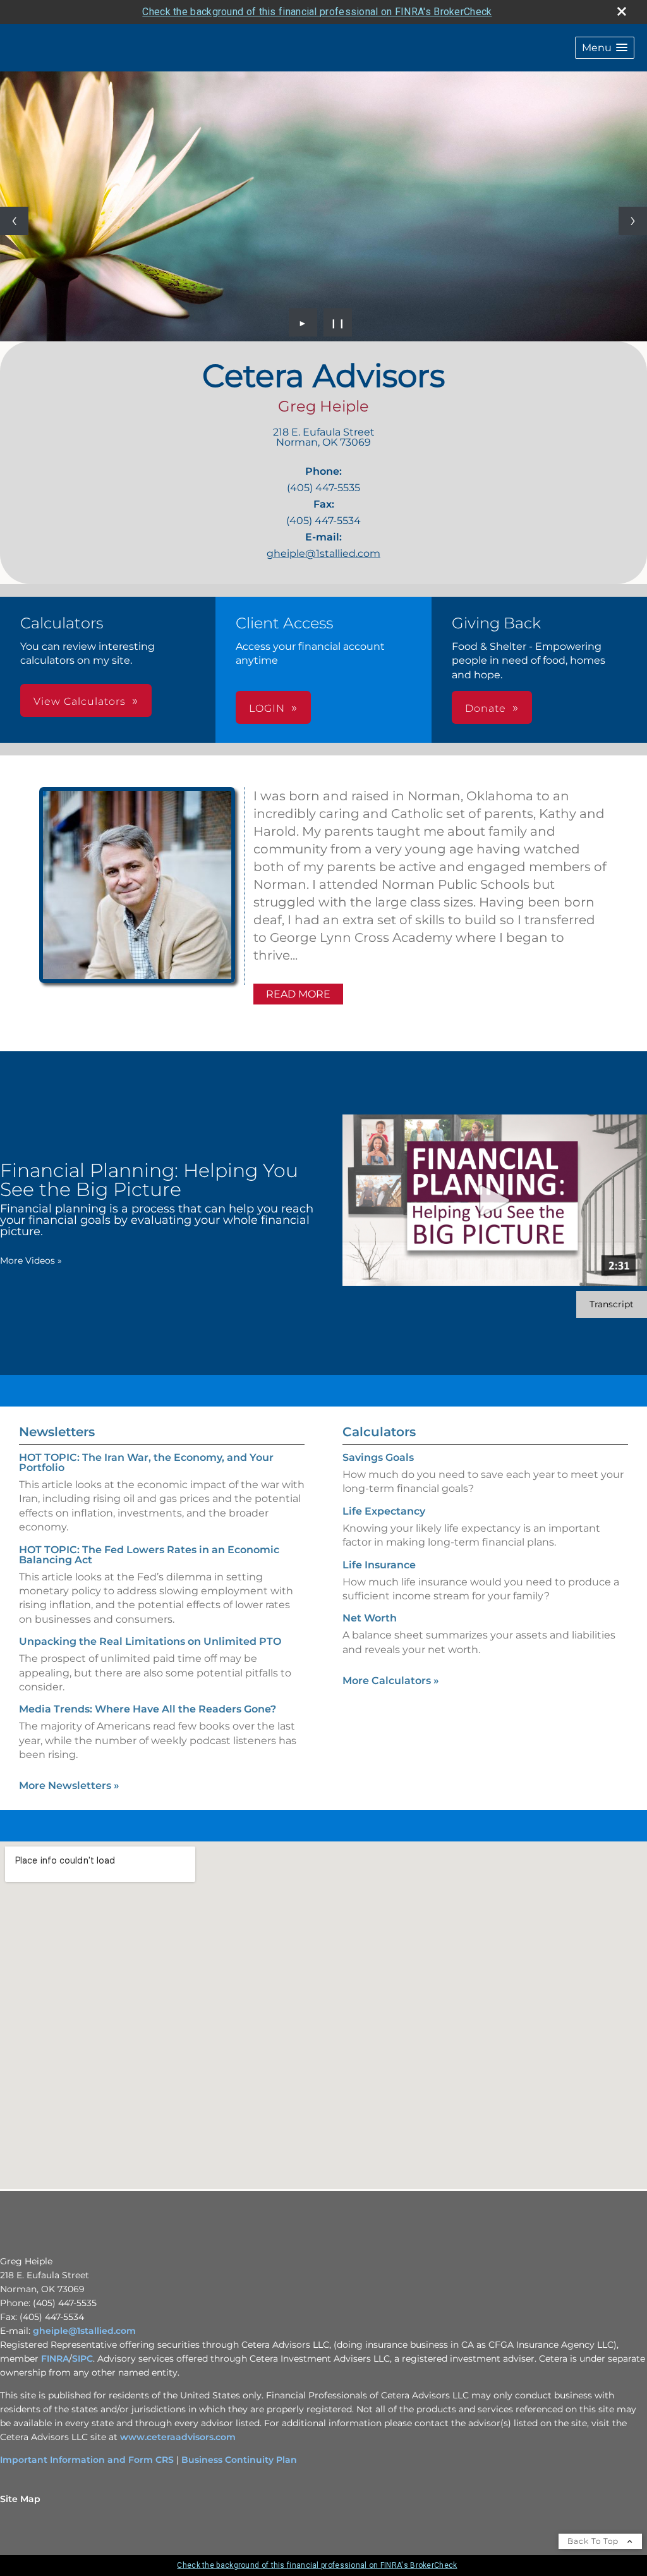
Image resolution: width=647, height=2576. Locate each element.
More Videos (31, 1261)
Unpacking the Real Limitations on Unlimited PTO (150, 1641)
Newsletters (57, 1432)
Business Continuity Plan (239, 2460)
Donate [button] (486, 708)
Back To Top (594, 2541)
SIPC (82, 2359)
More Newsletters (69, 1785)
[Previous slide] (14, 221)
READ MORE (298, 994)
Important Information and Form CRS (87, 2460)
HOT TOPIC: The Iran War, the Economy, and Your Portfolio (146, 1462)
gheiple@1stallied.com (323, 553)
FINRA (55, 2359)
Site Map (20, 2499)
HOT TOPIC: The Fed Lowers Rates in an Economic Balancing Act (149, 1555)
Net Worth (370, 1618)
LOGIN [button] (267, 708)
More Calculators (391, 1681)
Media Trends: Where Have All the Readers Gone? (148, 1709)
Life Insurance (379, 1565)
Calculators (379, 1432)
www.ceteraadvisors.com (178, 2437)
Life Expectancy (384, 1511)
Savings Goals (378, 1457)
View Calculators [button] (80, 701)
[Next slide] (633, 221)
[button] (605, 48)
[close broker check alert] (622, 11)
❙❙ (338, 322)
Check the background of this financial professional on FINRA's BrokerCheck (317, 12)
